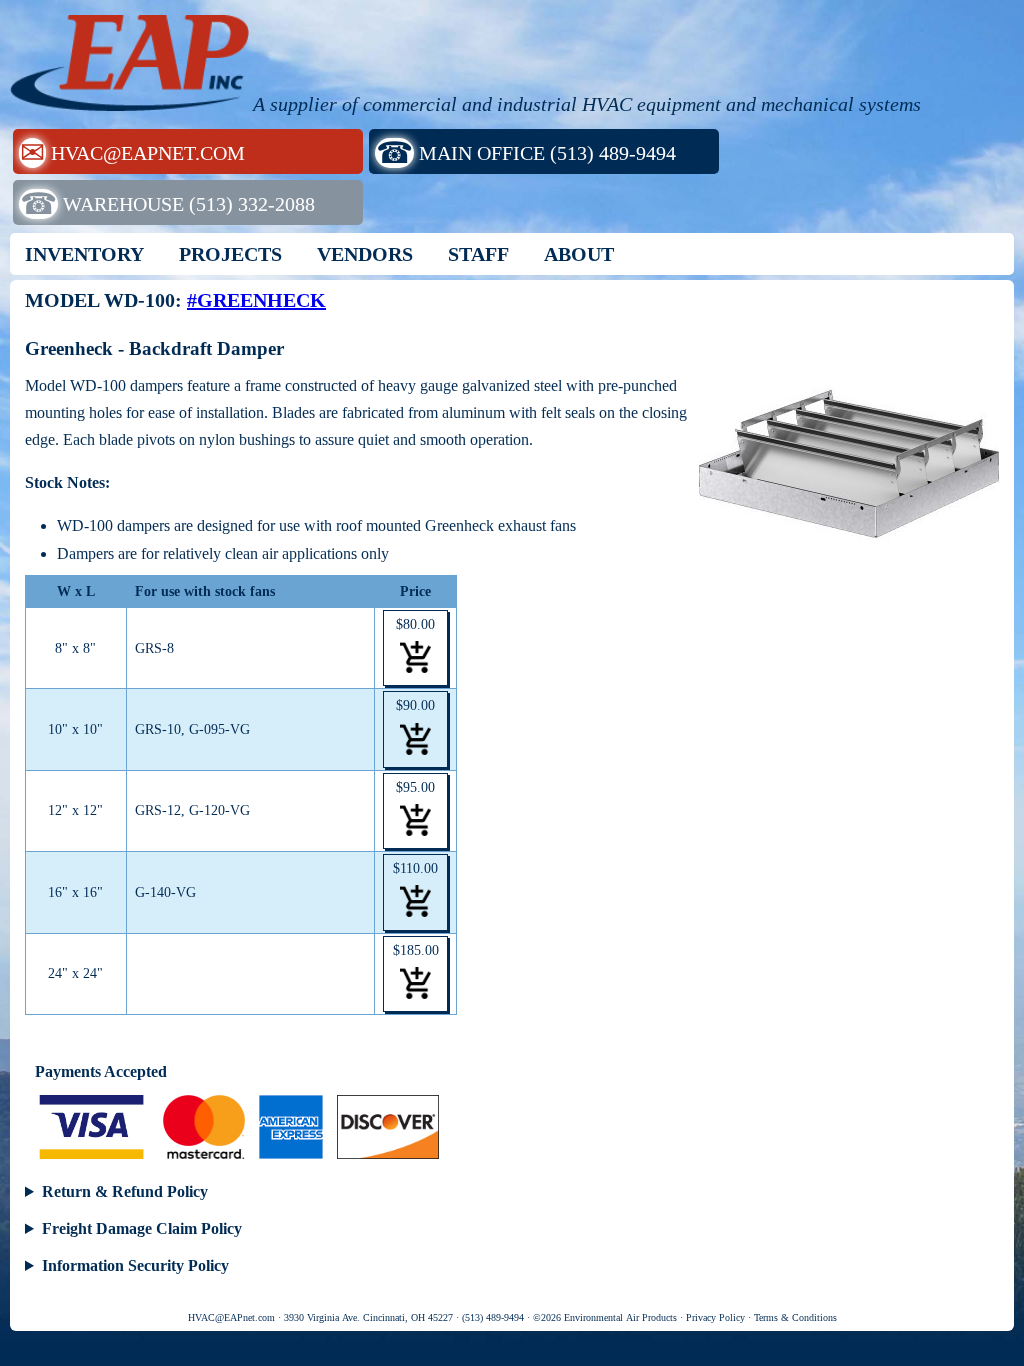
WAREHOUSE (167, 203)
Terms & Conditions (795, 1317)
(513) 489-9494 (493, 1317)
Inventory (84, 254)
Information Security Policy (135, 1265)
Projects (230, 254)
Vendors (365, 254)
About (579, 254)
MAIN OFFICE (526, 152)
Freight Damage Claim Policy (142, 1228)
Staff (478, 254)
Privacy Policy (715, 1317)
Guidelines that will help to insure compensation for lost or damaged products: (510, 1231)
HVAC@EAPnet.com (231, 1317)
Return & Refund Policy (125, 1191)
